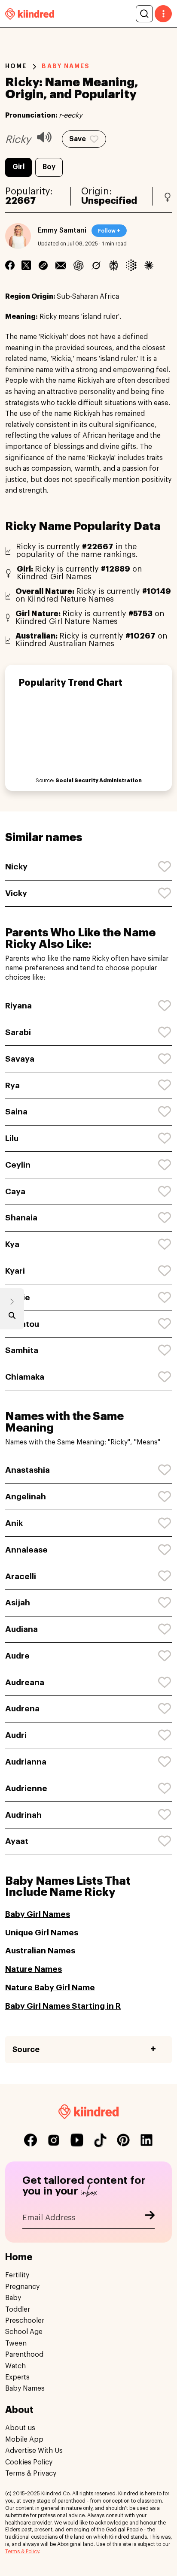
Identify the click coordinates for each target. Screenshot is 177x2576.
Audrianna (26, 1762)
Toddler (18, 2310)
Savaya (20, 1059)
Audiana (21, 1629)
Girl (18, 167)
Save (78, 139)
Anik (14, 1523)
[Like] (165, 867)
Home (16, 66)
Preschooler (25, 2321)
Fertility (17, 2275)
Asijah (18, 1603)
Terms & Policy (22, 2552)
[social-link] (31, 2140)
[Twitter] (26, 265)
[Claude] (149, 265)
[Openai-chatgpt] (78, 265)
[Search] (144, 14)
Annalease (26, 1550)
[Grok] (96, 265)
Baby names (66, 66)
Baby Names (25, 2388)
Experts (17, 2377)
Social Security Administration (99, 781)
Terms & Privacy (31, 2473)
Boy (49, 167)
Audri (16, 1735)
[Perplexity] (114, 265)
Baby (13, 2298)
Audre (17, 1656)
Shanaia (21, 1218)
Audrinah (23, 1815)
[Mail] (61, 265)
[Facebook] (10, 265)
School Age (24, 2332)
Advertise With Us (34, 2451)
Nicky (16, 867)
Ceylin (18, 1165)
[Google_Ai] (131, 265)
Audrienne (26, 1788)
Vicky (16, 893)
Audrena (22, 1709)
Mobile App (24, 2440)
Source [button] (26, 2049)
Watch (15, 2366)
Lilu (12, 1138)
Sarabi (18, 1032)
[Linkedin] (43, 265)
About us (20, 2428)
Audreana (25, 1682)
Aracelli (21, 1576)
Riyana (18, 1006)
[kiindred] (30, 14)
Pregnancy (22, 2287)
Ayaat (17, 1841)
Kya (12, 1244)
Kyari (15, 1271)
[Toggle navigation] (163, 14)
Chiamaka (25, 1377)
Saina (16, 1112)
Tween (16, 2343)
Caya (15, 1191)
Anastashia (27, 1470)
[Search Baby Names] (12, 1317)
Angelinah (26, 1497)
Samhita (22, 1350)
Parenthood (24, 2355)
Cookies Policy (29, 2462)
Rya (12, 1085)
